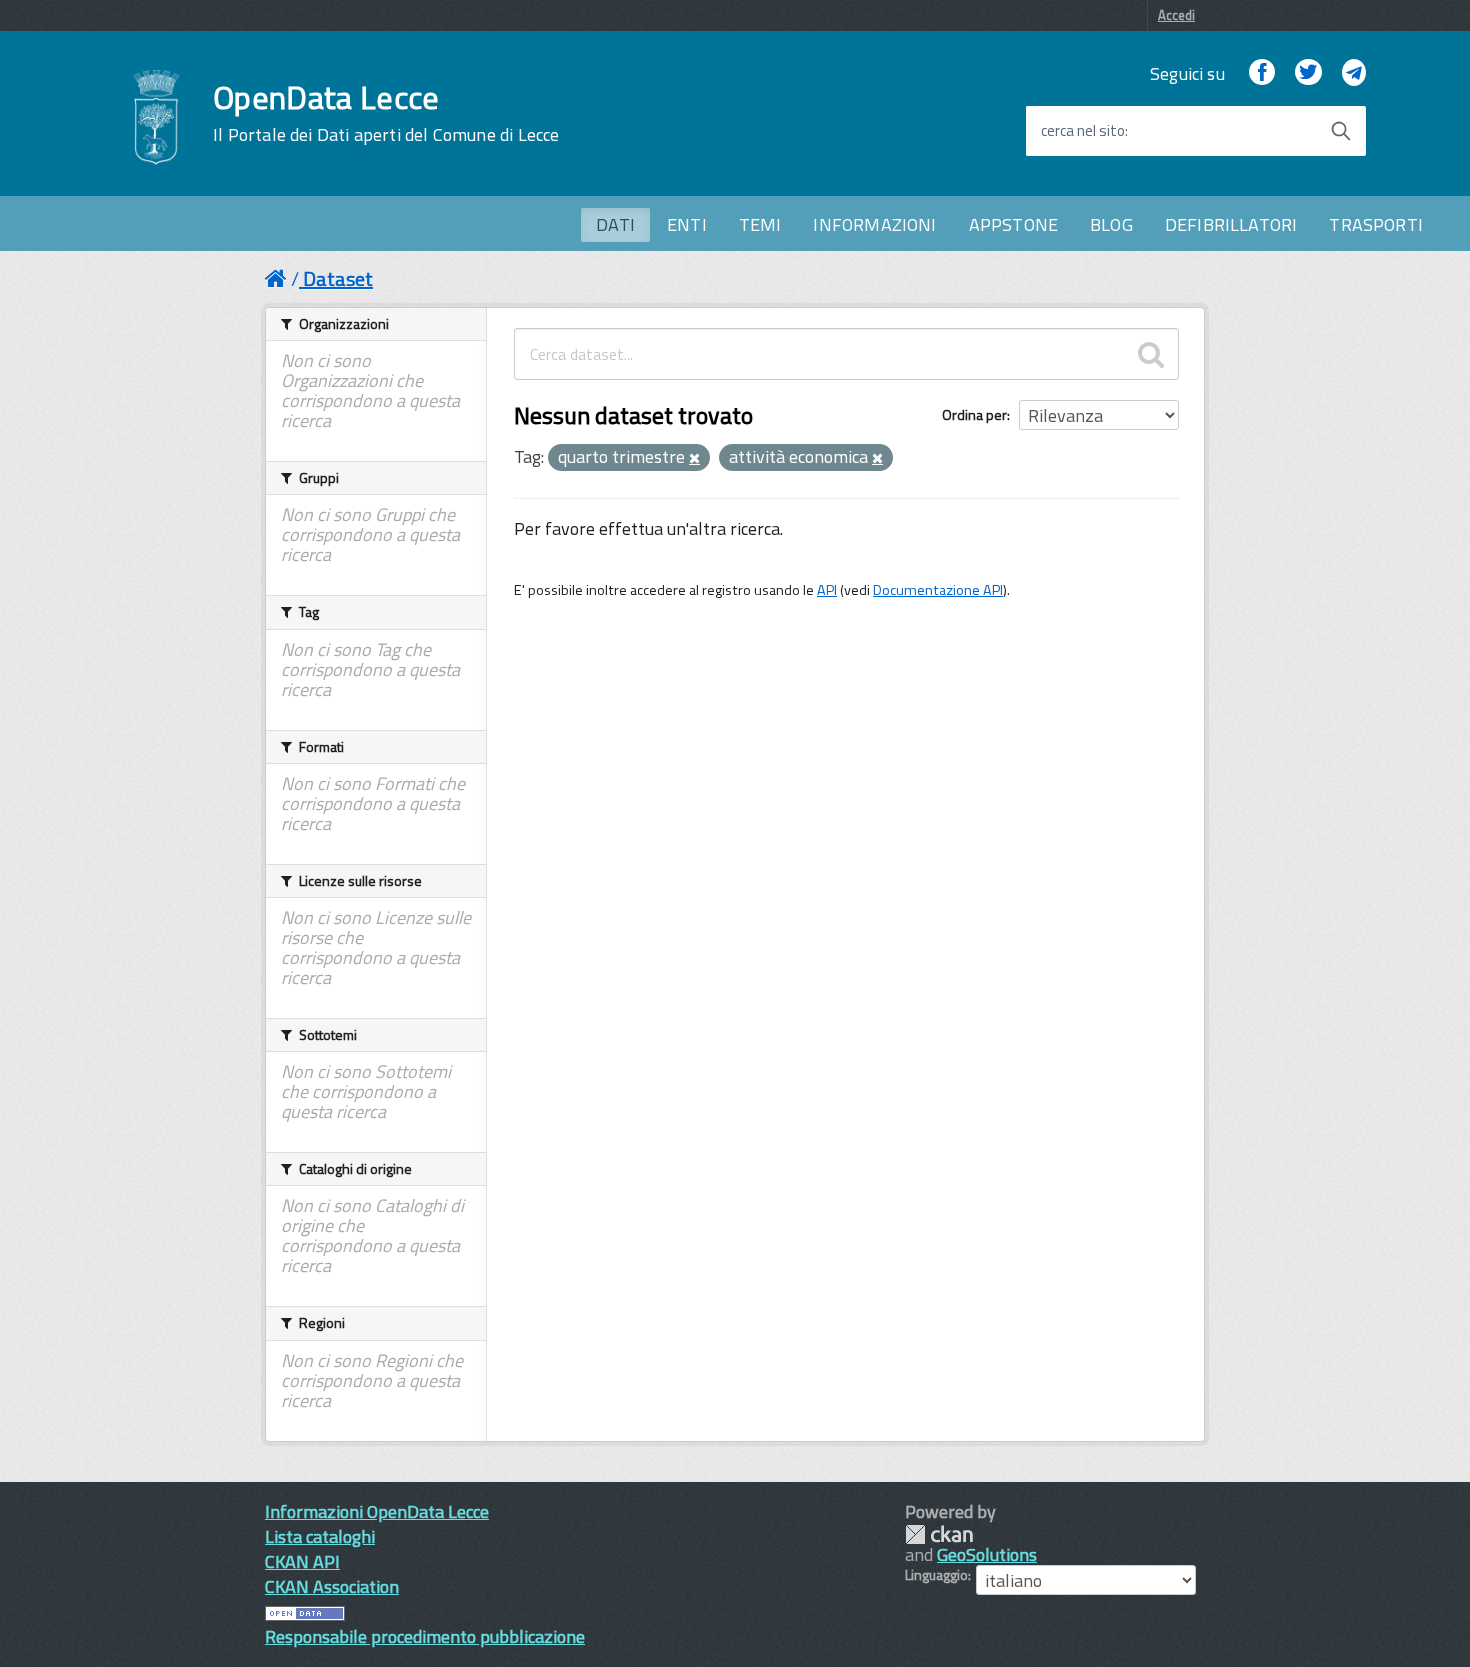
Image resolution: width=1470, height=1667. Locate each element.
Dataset (338, 278)
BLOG (1111, 224)
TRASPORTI (1376, 224)
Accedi (1176, 15)
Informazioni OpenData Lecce (377, 1511)
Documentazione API (938, 590)
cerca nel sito (1083, 131)
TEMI (760, 224)
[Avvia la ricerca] (1341, 131)
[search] (1151, 354)
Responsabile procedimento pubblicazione (425, 1636)
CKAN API (302, 1561)
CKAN (939, 1534)
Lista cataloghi (320, 1536)
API (827, 590)
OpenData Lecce (386, 113)
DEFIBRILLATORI (1231, 224)
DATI (615, 224)
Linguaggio (936, 1575)
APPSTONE (1013, 224)
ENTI (687, 224)
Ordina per (974, 414)
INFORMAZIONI (874, 224)
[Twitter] (1308, 73)
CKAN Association (332, 1586)
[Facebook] (1262, 73)
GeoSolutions (987, 1554)
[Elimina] (694, 459)
